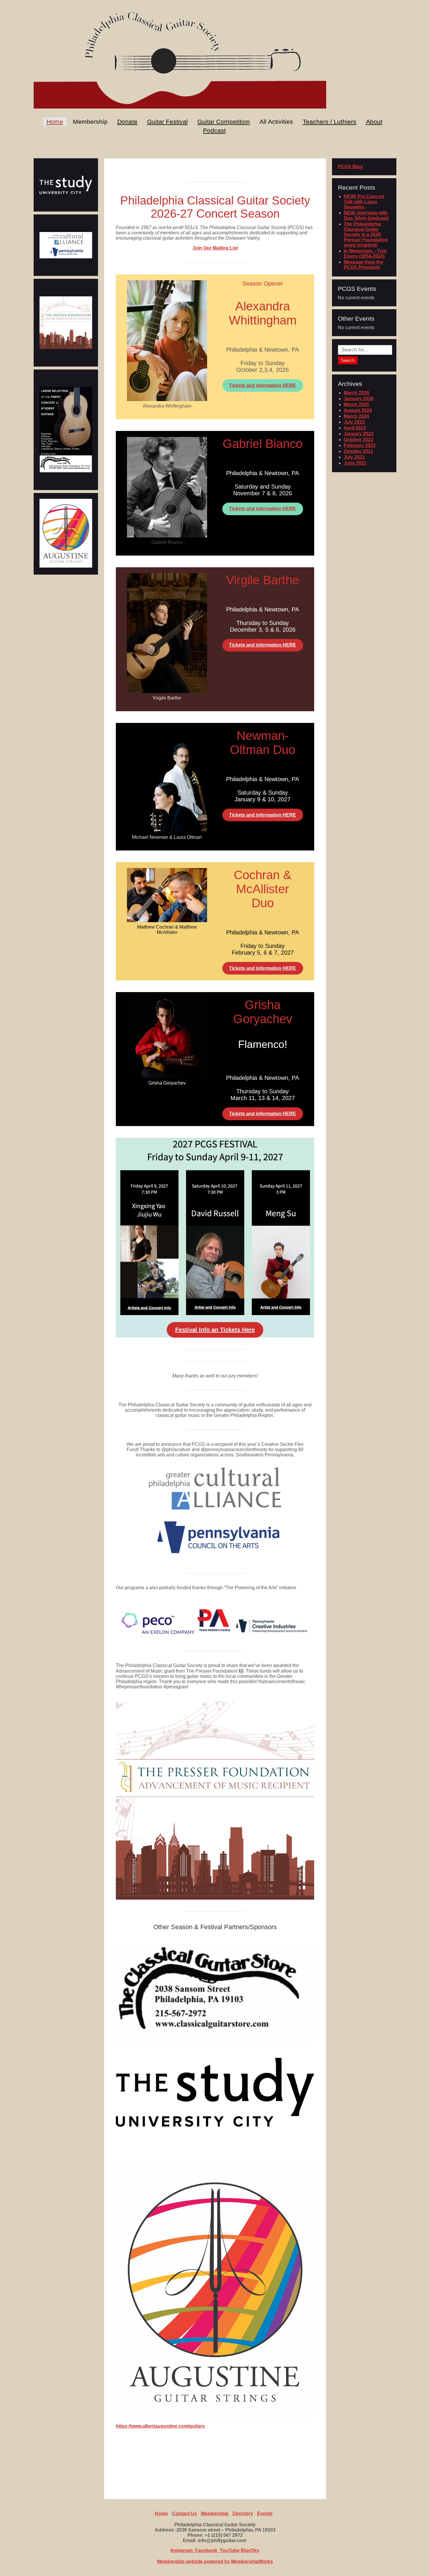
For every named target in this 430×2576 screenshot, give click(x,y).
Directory (243, 2514)
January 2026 (359, 399)
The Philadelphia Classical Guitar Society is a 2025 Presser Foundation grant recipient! (366, 234)
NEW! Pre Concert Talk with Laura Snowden (364, 202)
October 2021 (358, 451)
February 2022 (360, 445)
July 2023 (354, 422)
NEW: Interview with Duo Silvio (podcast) (366, 215)
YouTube (230, 2550)
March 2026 (356, 393)
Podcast (214, 130)
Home (55, 122)
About (374, 122)
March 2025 (356, 404)
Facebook (207, 2550)
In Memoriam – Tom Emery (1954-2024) (365, 254)
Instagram (183, 2550)
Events (265, 2514)
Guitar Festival (167, 122)
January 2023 (359, 434)
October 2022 (358, 440)
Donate (127, 122)
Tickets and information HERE (263, 385)
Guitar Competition (224, 122)
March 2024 (356, 416)
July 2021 (354, 457)
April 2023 (355, 428)
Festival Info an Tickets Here (215, 1330)
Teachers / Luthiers (330, 122)
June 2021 (355, 463)
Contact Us (184, 2514)
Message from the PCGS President (363, 265)
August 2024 (358, 410)
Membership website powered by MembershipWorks (215, 2562)
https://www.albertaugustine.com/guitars (160, 2426)
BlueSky (250, 2550)
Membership (215, 2514)
